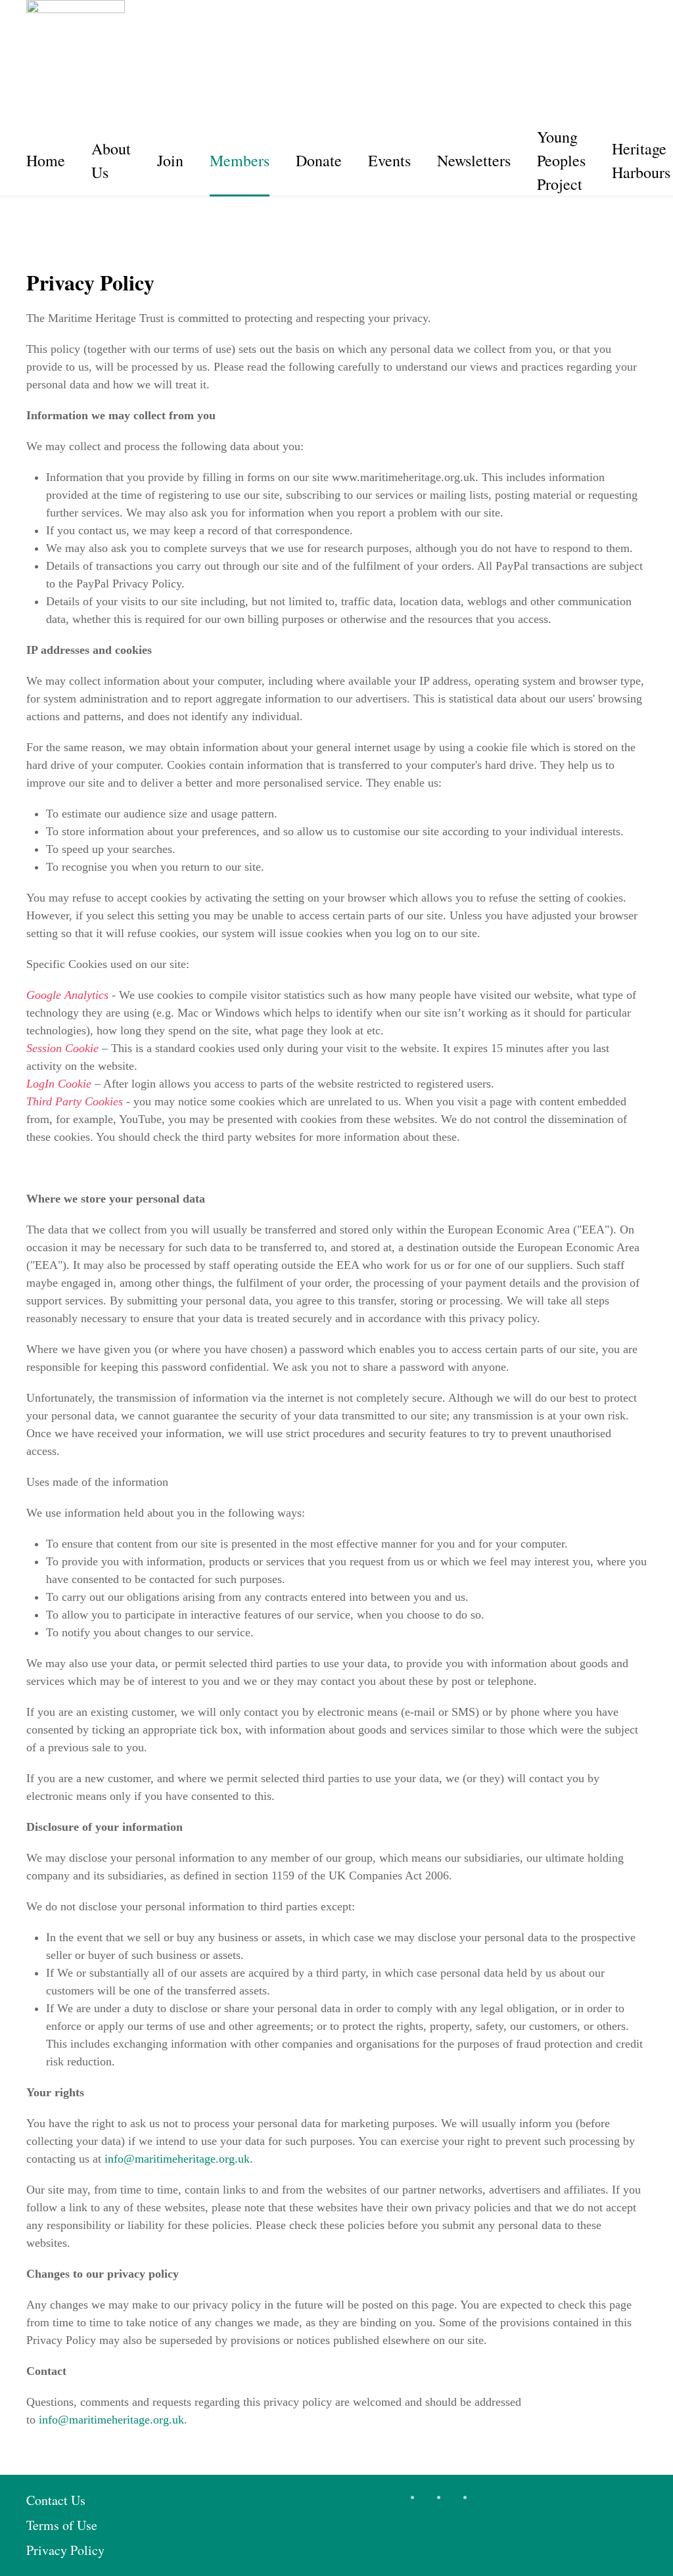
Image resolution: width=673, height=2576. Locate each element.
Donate (319, 160)
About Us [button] (111, 160)
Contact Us (56, 2500)
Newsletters (474, 160)
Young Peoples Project (561, 160)
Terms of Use (62, 2525)
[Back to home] (76, 49)
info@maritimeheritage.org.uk (177, 2159)
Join (170, 160)
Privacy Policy (65, 2550)
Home (46, 160)
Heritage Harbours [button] (641, 160)
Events (389, 160)
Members (240, 160)
